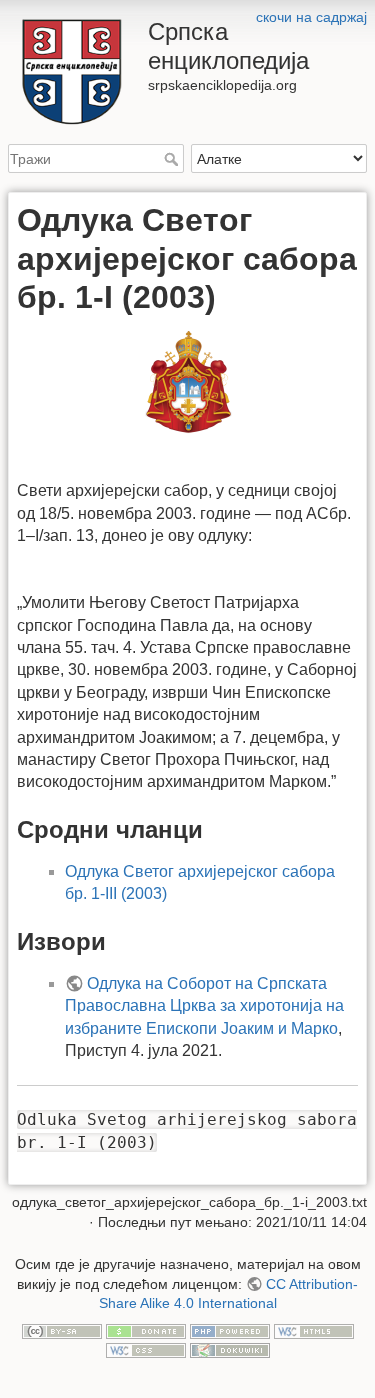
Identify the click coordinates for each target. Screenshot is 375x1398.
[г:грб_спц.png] (187, 383)
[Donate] (146, 1330)
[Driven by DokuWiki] (230, 1349)
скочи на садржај (311, 17)
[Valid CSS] (146, 1349)
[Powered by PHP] (230, 1330)
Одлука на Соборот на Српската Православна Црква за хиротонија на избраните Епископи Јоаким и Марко (204, 1006)
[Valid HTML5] (314, 1330)
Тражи (173, 159)
